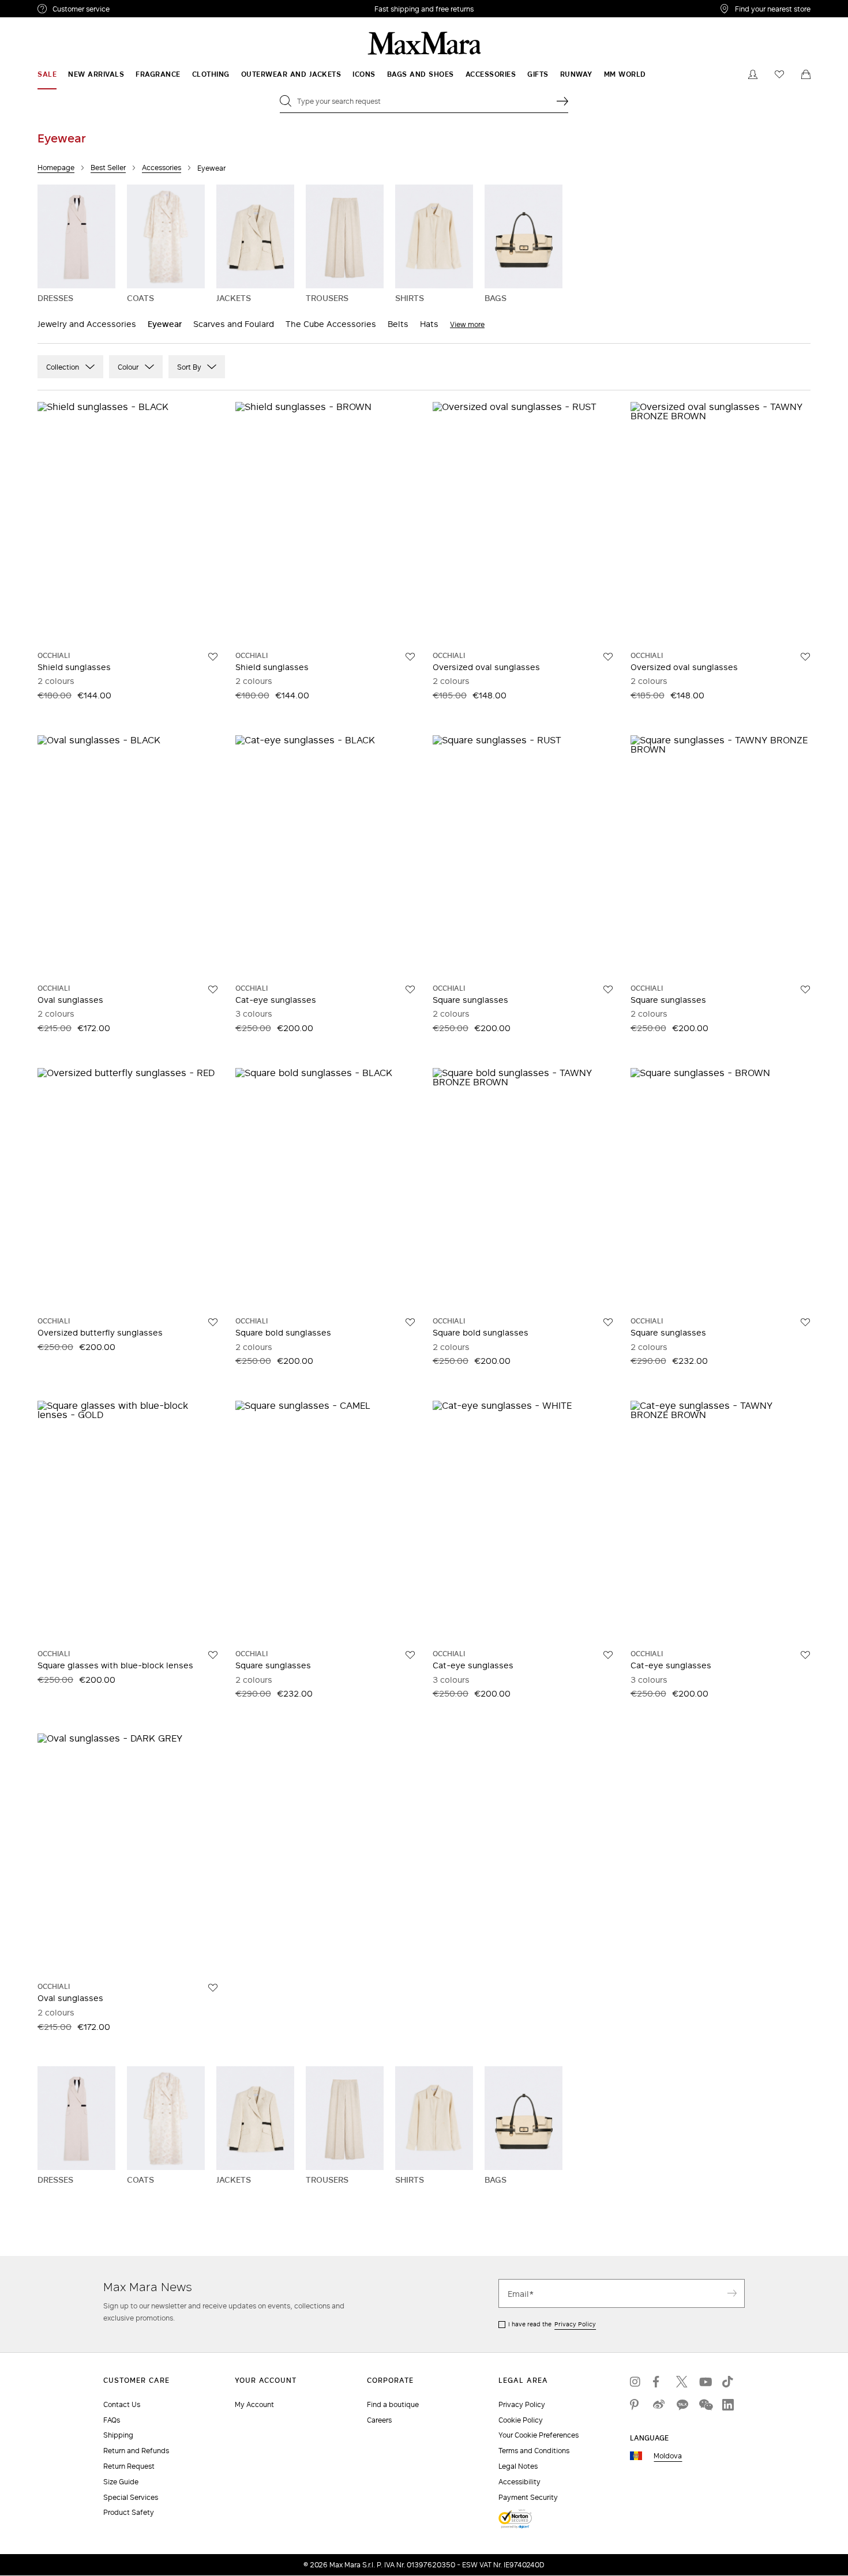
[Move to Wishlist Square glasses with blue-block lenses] (213, 1655)
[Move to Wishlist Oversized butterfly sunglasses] (213, 1322)
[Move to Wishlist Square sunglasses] (608, 990)
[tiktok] (728, 2382)
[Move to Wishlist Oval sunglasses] (213, 990)
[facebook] (659, 2382)
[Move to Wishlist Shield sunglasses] (213, 657)
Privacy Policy (575, 2324)
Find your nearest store (773, 9)
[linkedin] (728, 2405)
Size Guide (121, 2482)
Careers (379, 2420)
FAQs (112, 2420)
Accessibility (519, 2482)
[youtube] (705, 2382)
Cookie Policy (521, 2420)
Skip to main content (44, 6)
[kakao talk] (682, 2405)
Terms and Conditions (534, 2451)
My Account (254, 2404)
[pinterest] (636, 2405)
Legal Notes (518, 2466)
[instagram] (636, 2382)
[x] (682, 2382)
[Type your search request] (562, 101)
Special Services (131, 2497)
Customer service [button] (131, 10)
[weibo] (659, 2405)
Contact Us (122, 2404)
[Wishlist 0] (779, 74)
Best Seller (108, 168)
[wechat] (705, 2405)
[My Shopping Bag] (806, 74)
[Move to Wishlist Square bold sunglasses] (410, 1322)
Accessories (162, 168)
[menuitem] (47, 74)
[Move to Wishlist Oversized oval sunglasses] (608, 657)
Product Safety (129, 2512)
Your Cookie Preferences (539, 2435)
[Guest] (753, 74)
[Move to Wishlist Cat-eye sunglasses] (410, 990)
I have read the (552, 2324)
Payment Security (528, 2497)
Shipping (118, 2435)
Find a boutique (393, 2404)
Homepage (56, 168)
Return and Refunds (136, 2451)
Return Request (129, 2466)
